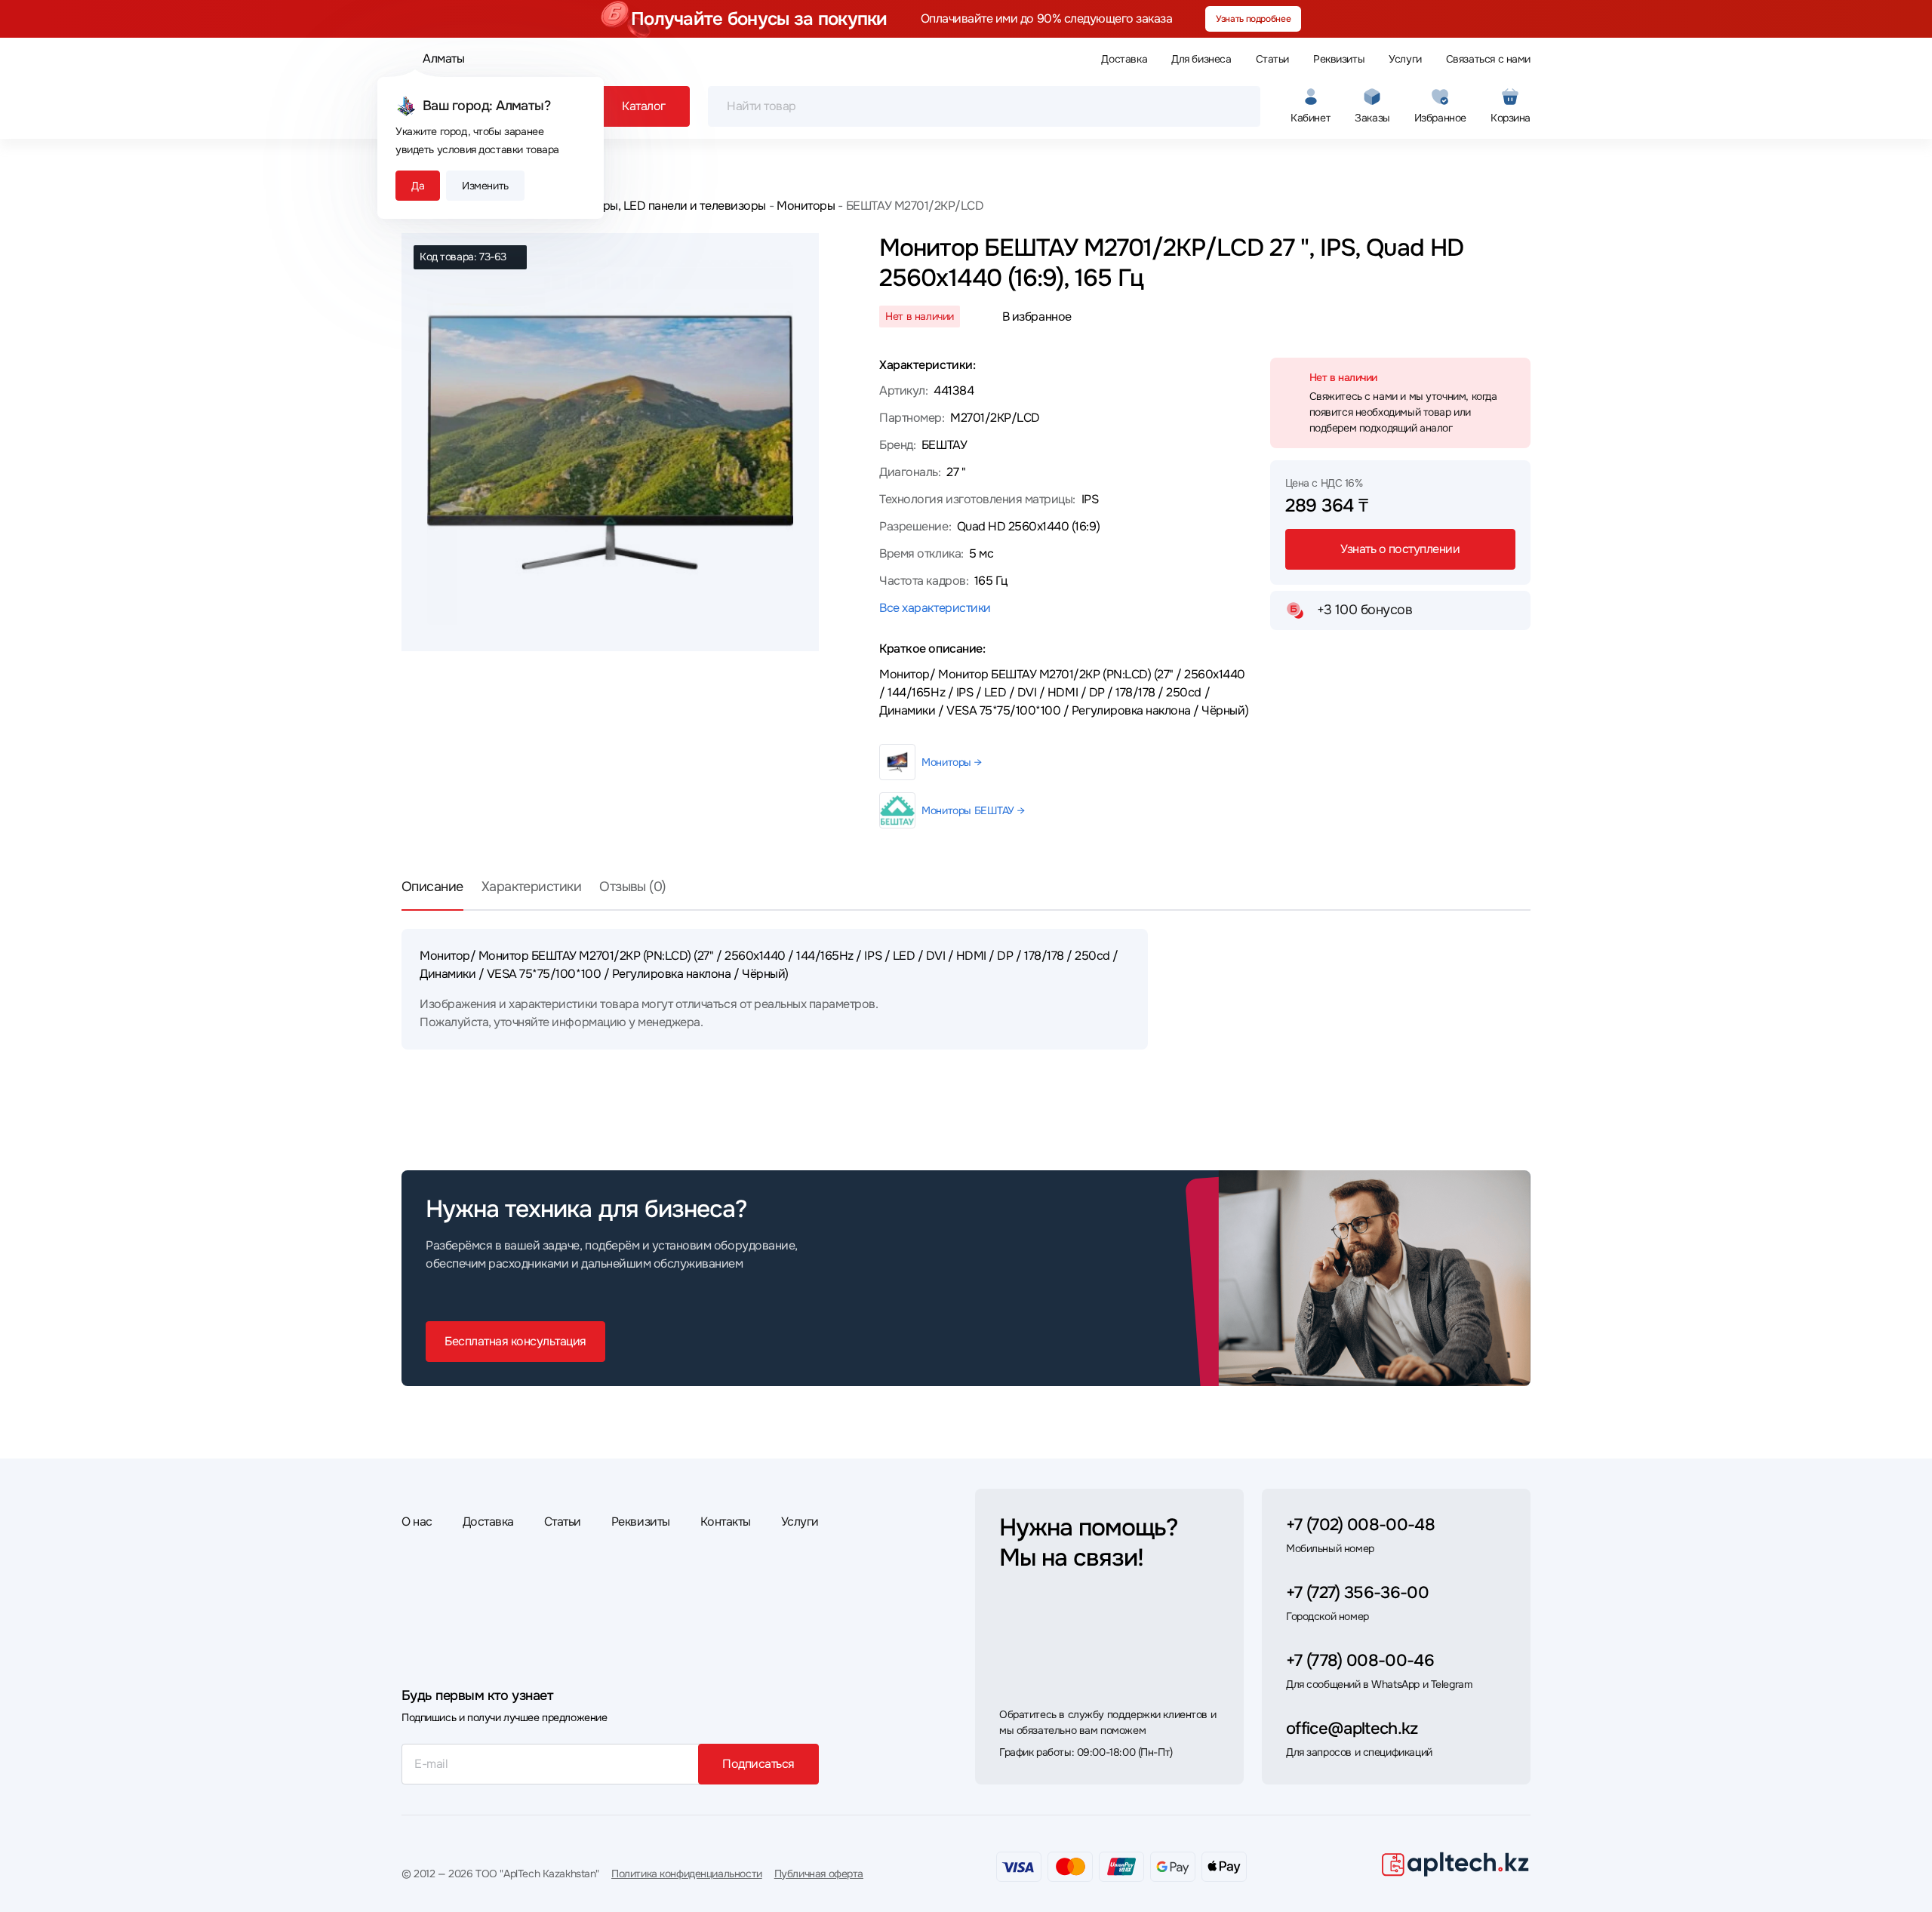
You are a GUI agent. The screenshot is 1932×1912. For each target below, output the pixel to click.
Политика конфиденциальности (687, 1874)
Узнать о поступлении (1400, 549)
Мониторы (806, 206)
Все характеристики (935, 608)
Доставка (1124, 59)
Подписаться (758, 1764)
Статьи (1272, 59)
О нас (417, 1522)
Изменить (485, 186)
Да (418, 186)
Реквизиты (1339, 59)
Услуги (1405, 59)
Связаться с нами (1488, 59)
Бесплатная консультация (515, 1341)
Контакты (726, 1522)
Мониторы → (951, 762)
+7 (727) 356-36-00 (1357, 1593)
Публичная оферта (819, 1874)
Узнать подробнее (1253, 19)
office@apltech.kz (1352, 1729)
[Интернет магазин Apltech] (1455, 1864)
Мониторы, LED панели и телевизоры (663, 206)
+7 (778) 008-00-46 (1360, 1661)
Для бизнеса (1201, 59)
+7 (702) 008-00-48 (1360, 1525)
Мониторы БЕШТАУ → (973, 810)
